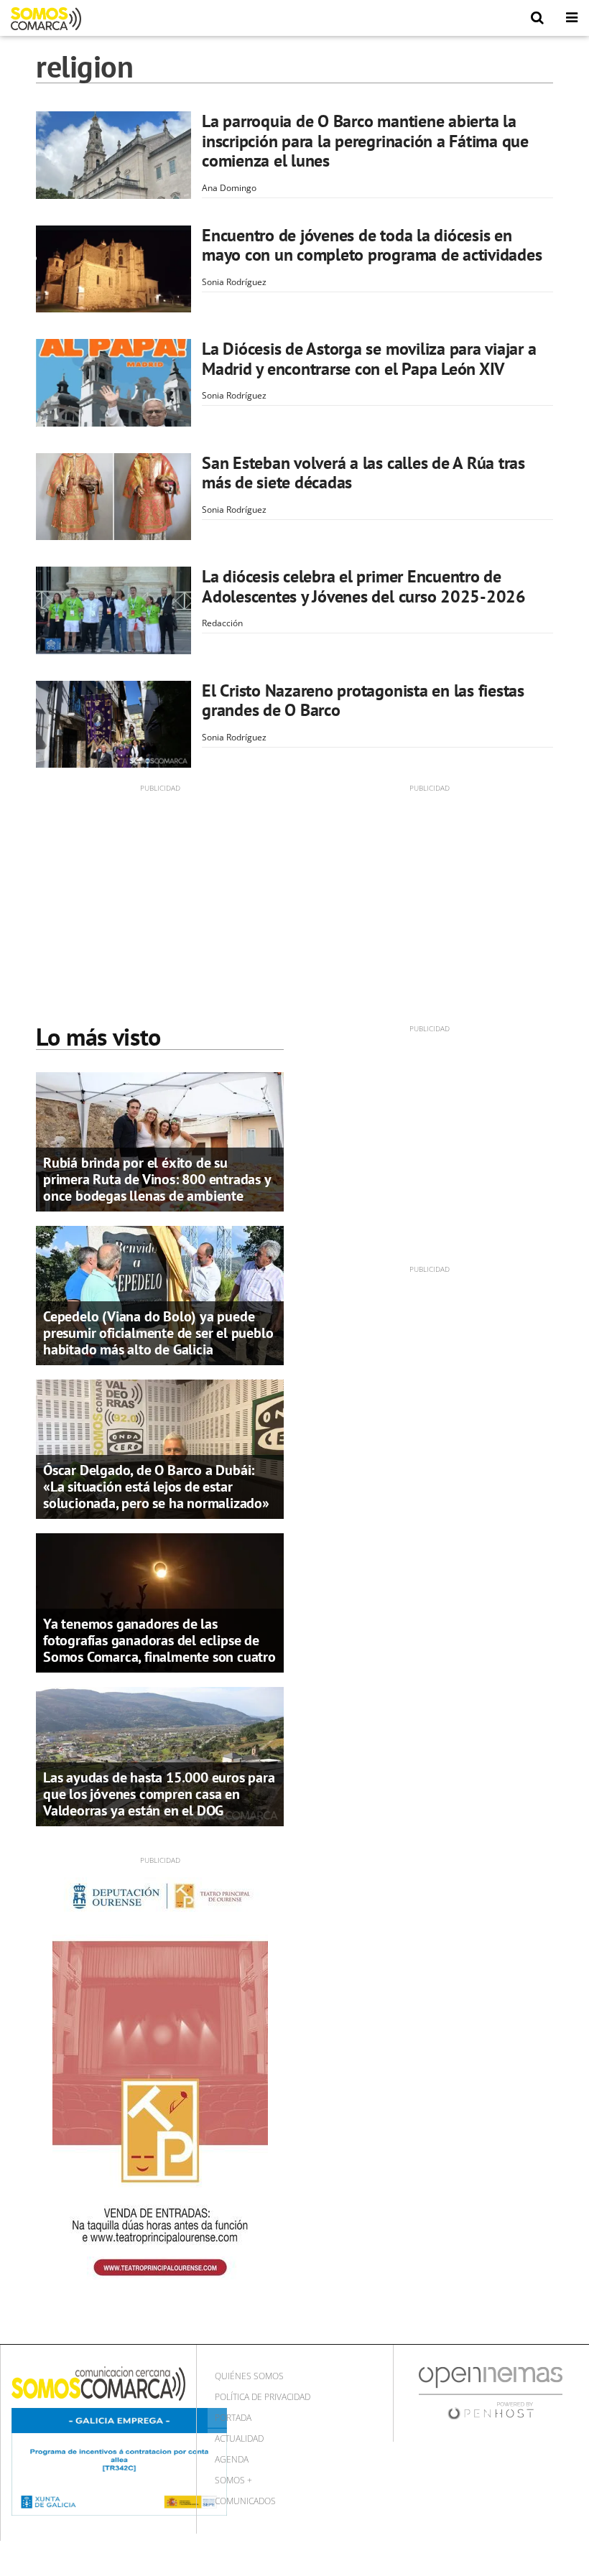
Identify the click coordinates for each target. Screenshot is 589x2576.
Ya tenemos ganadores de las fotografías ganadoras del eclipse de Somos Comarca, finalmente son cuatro (159, 1640)
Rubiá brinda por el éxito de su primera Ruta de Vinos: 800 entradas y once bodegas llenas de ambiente (157, 1179)
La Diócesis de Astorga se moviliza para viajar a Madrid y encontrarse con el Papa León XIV (369, 359)
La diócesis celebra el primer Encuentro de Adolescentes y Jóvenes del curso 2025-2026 (364, 586)
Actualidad (239, 2438)
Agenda (232, 2459)
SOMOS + (233, 2480)
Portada (233, 2418)
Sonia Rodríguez (234, 282)
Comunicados (245, 2501)
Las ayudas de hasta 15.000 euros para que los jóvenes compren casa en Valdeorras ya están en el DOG (159, 1794)
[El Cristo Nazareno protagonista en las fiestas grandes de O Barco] (113, 725)
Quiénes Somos (249, 2376)
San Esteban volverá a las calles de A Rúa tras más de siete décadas (363, 473)
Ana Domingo (229, 188)
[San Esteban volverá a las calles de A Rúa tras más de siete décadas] (113, 497)
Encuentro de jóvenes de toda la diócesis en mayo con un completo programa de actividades (372, 245)
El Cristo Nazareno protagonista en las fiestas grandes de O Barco (363, 701)
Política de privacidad (263, 2397)
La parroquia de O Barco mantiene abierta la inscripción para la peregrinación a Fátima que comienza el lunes (365, 141)
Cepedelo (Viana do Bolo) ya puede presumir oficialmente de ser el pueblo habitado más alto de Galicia (158, 1333)
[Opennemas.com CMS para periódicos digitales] (491, 2393)
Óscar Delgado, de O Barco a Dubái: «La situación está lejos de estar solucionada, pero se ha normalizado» (156, 1487)
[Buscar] (537, 18)
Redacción (222, 623)
